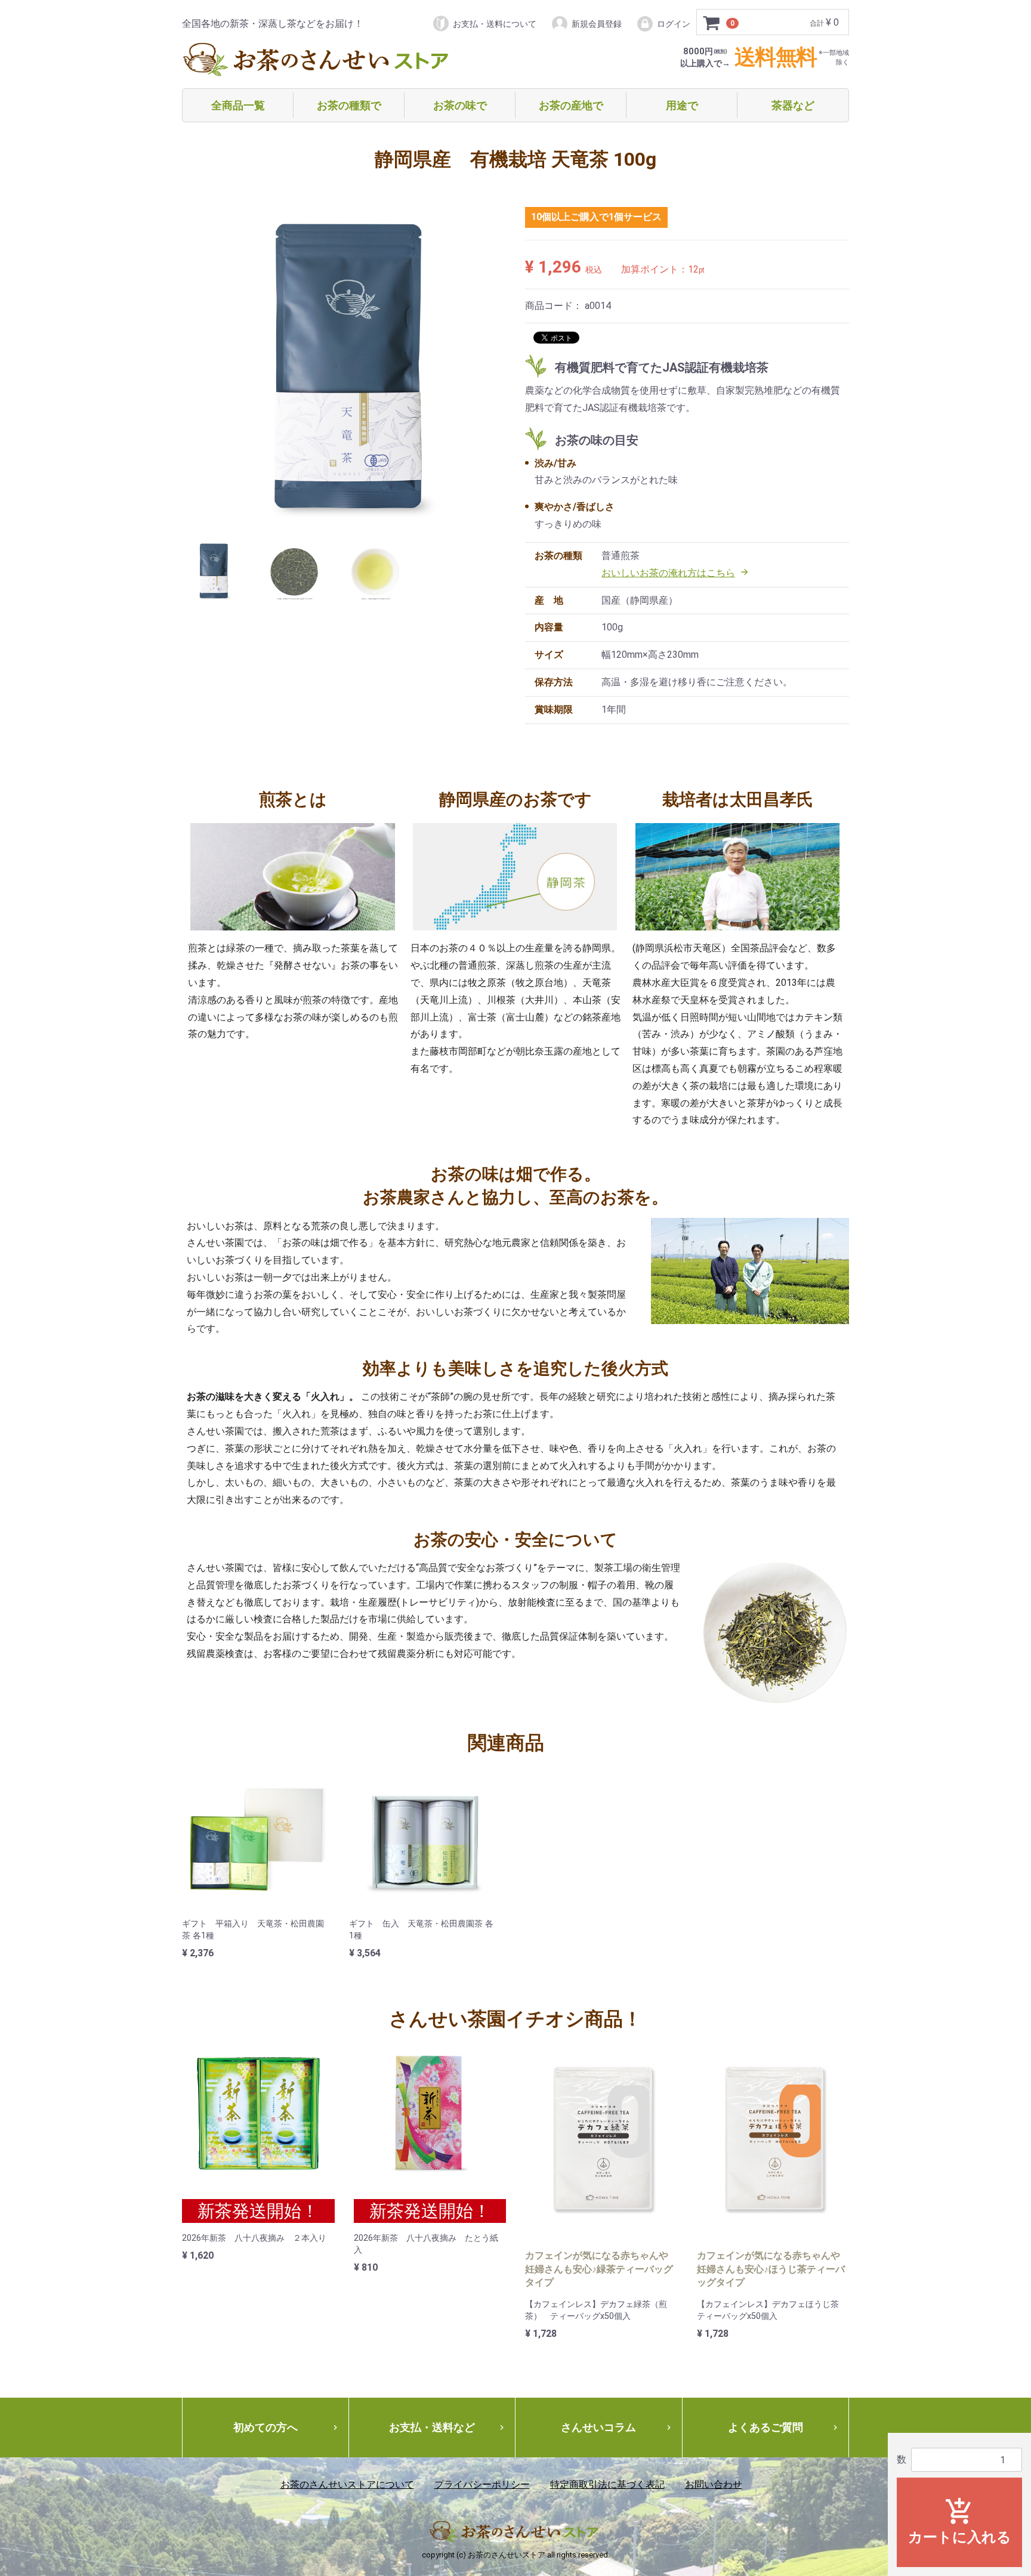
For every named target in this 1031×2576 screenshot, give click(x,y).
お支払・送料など (448, 2427)
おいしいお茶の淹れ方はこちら (675, 573)
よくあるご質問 (784, 2427)
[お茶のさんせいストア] (317, 61)
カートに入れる (960, 2521)
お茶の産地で (571, 105)
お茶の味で (460, 105)
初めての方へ (287, 2427)
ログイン (674, 24)
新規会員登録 (597, 24)
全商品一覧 (238, 105)
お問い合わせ (714, 2484)
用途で (682, 105)
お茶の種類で (349, 105)
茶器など (793, 105)
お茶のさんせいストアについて (347, 2484)
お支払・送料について (495, 24)
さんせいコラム (617, 2427)
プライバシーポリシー (482, 2484)
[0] (712, 23)
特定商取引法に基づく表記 (607, 2484)
